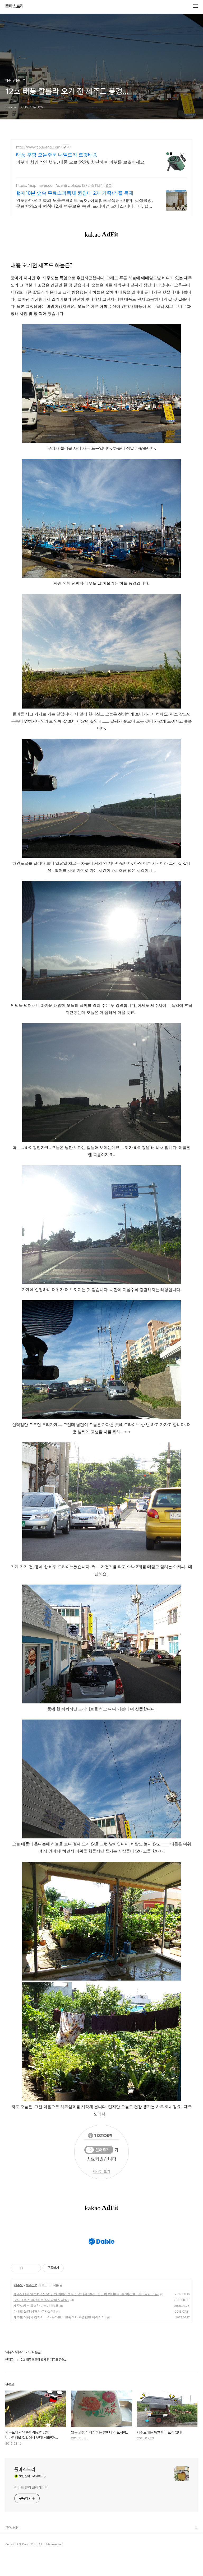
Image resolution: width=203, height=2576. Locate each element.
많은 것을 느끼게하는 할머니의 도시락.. (41, 2300)
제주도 (18, 2285)
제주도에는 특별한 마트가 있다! (36, 2306)
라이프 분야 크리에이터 (31, 2488)
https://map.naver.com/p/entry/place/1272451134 (59, 185)
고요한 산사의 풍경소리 (21, 2554)
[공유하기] (28, 2268)
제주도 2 (31, 2285)
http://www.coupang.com (38, 147)
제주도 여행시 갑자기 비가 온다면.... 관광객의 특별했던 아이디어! (59, 2317)
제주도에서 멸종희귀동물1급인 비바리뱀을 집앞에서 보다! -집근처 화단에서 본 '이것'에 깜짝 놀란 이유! (86, 2294)
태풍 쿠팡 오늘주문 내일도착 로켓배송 (57, 155)
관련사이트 (13, 2528)
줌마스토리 (15, 6)
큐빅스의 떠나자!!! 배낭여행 (24, 2545)
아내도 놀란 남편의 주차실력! (34, 2311)
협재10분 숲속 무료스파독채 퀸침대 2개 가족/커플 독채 (75, 193)
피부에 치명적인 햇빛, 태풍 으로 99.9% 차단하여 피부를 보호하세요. (81, 162)
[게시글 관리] (35, 2268)
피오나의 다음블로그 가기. (23, 2537)
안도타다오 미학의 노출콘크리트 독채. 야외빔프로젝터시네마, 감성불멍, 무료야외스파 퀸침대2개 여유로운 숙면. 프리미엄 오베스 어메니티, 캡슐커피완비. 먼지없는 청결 (84, 203)
